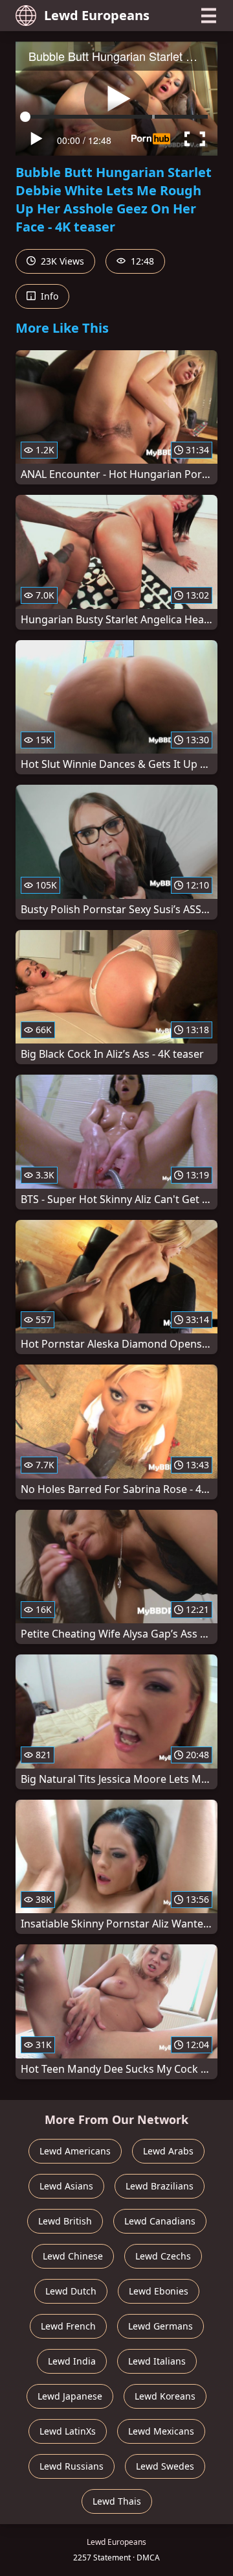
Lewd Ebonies (159, 2291)
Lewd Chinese (73, 2256)
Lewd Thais (117, 2501)
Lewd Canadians (160, 2221)
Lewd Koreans (165, 2396)
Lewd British (65, 2221)
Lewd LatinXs (68, 2431)
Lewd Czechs (163, 2256)
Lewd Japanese (70, 2396)
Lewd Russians (72, 2466)
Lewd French (68, 2326)
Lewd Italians (157, 2361)
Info (48, 296)
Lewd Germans (161, 2326)
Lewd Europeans (97, 15)
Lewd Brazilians (160, 2186)
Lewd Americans (75, 2151)
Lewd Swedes (165, 2466)
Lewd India (72, 2361)
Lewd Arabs (168, 2151)
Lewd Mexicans (161, 2431)
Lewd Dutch (71, 2291)
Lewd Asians (66, 2186)
